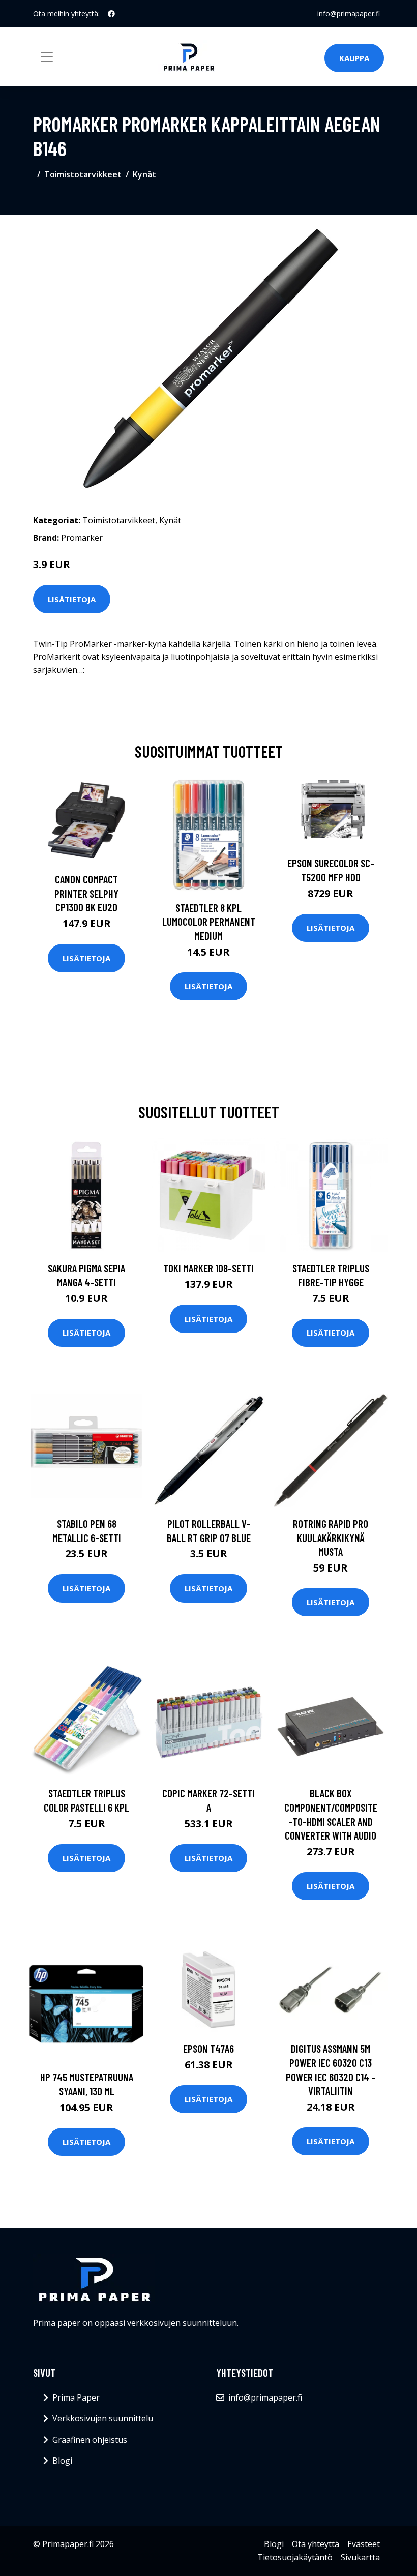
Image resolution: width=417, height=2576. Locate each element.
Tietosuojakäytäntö (295, 2557)
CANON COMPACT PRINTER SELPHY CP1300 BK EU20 (86, 893)
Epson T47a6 (208, 2048)
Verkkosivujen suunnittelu (103, 2418)
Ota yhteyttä (316, 2544)
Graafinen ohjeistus (90, 2440)
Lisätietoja (72, 599)
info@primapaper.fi (349, 13)
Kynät (144, 174)
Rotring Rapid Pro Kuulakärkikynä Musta (331, 1537)
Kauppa (354, 58)
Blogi (62, 2461)
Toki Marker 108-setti (208, 1268)
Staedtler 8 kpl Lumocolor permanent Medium (209, 922)
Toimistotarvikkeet (83, 174)
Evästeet (364, 2544)
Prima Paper (76, 2397)
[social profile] (111, 14)
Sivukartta (360, 2557)
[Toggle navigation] (47, 57)
